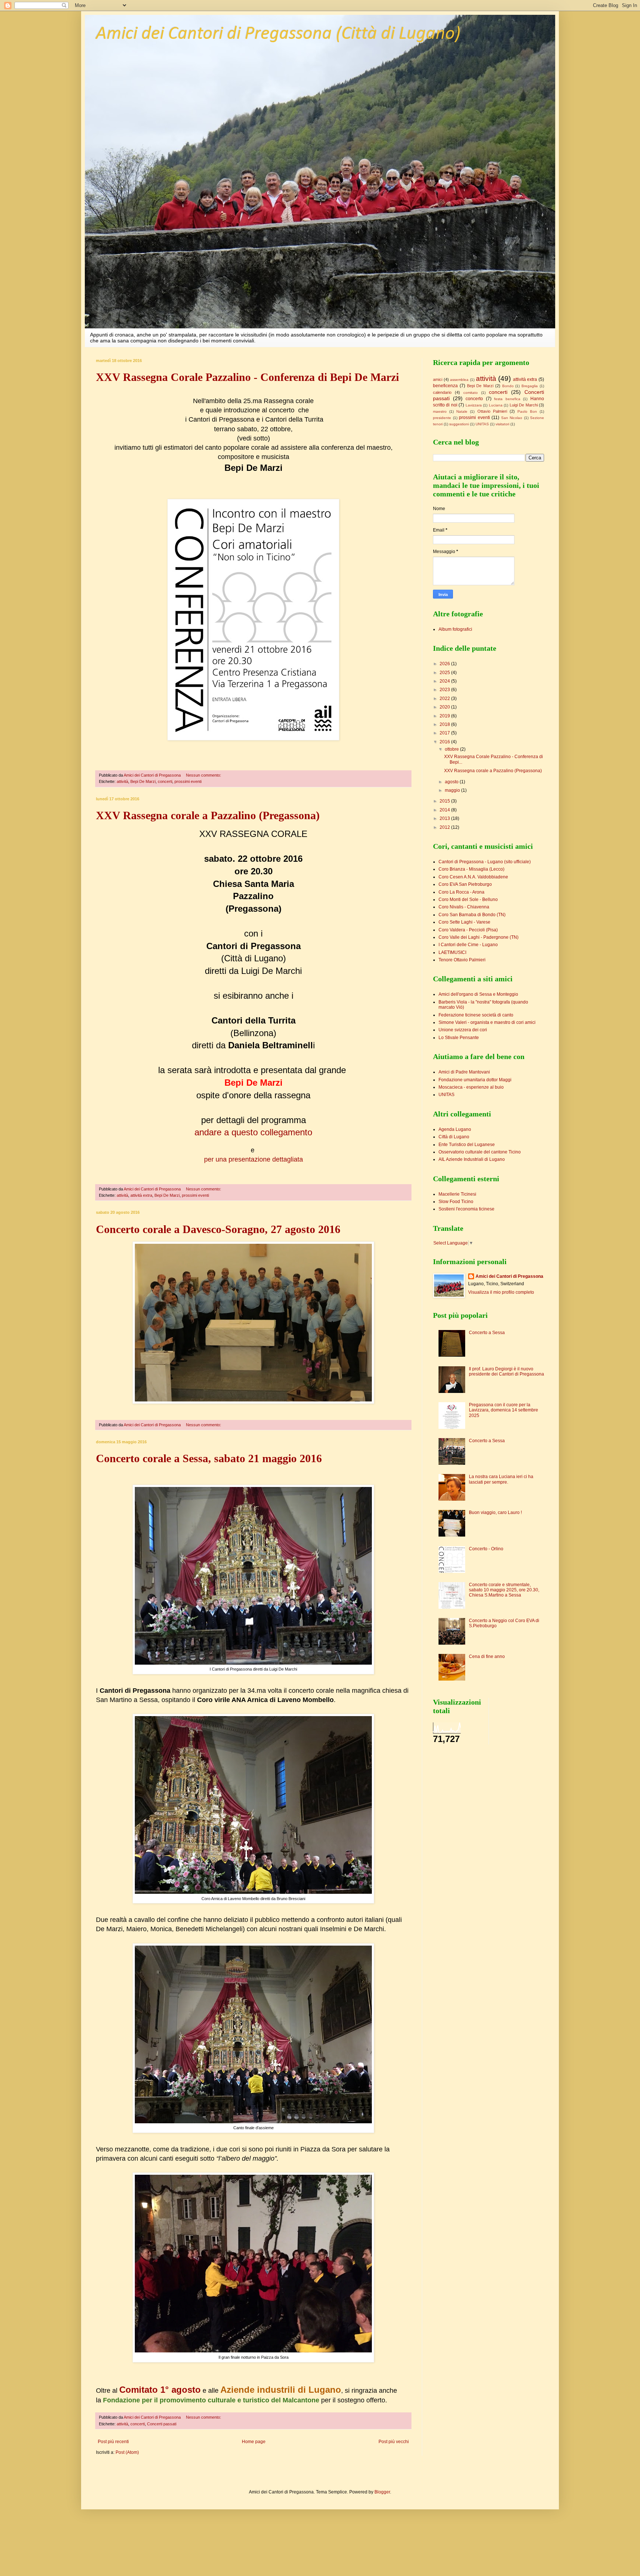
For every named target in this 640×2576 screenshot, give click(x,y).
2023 (445, 690)
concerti (165, 781)
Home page (254, 2442)
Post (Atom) (127, 2452)
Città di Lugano (454, 1137)
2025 (445, 673)
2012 (445, 827)
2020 (445, 707)
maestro (440, 411)
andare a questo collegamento (253, 1132)
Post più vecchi (394, 2442)
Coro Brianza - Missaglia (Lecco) (471, 869)
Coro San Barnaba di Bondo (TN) (472, 915)
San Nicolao (512, 418)
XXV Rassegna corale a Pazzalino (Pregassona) (208, 815)
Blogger (382, 2492)
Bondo (508, 386)
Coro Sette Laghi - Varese (464, 922)
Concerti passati (162, 2424)
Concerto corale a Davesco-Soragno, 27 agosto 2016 (218, 1229)
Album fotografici (455, 629)
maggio (453, 790)
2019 (445, 716)
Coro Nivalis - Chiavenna (464, 907)
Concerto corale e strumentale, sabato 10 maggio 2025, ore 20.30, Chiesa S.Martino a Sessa (504, 1590)
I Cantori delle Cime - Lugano (468, 945)
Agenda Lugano (455, 1129)
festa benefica (507, 399)
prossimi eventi (188, 781)
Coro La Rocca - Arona (461, 892)
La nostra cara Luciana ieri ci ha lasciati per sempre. (501, 1479)
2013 (445, 818)
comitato (471, 393)
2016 (445, 742)
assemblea (459, 380)
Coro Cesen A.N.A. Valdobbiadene (473, 877)
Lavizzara (474, 405)
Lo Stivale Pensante (459, 1038)
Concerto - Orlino (486, 1549)
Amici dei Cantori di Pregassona (509, 1276)
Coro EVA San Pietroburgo (465, 884)
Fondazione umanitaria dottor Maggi (475, 1080)
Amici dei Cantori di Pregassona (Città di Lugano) (278, 34)
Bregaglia (530, 386)
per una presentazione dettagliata (254, 1159)
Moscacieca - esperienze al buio (471, 1087)
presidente (442, 418)
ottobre (452, 749)
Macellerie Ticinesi (457, 1194)
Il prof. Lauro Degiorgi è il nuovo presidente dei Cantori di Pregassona (506, 1371)
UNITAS (482, 424)
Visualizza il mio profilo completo (501, 1292)
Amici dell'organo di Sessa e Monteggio (478, 994)
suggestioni (459, 424)
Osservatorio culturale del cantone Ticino (480, 1152)
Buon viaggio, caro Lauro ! (495, 1513)
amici (438, 379)
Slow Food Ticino (456, 1202)
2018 (445, 724)
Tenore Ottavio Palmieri (462, 960)
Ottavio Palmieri (492, 411)
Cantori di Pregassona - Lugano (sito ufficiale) (485, 862)
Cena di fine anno (487, 1657)
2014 (445, 810)
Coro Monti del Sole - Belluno (468, 900)
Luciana (496, 405)
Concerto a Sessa (487, 1333)
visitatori (502, 424)
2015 (445, 801)
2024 (445, 681)
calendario (442, 392)
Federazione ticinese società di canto (476, 1015)
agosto (452, 782)
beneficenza (445, 386)
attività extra (141, 1195)
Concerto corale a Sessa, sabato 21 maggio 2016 (209, 1458)
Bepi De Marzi (143, 781)
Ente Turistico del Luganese (467, 1145)
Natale (462, 411)
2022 (445, 699)
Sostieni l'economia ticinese (466, 1209)
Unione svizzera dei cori (463, 1030)
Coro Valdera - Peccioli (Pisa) (468, 930)
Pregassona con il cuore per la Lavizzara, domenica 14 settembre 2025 (504, 1410)
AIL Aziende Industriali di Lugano (472, 1159)
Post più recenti (113, 2442)
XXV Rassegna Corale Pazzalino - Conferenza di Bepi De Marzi (247, 377)
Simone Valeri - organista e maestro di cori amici (487, 1022)
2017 (445, 733)
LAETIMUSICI (452, 952)
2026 (445, 664)
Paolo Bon (527, 411)
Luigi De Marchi (524, 405)
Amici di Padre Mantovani (464, 1072)
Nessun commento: (204, 775)
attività (122, 781)
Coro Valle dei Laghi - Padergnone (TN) (479, 937)
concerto (474, 399)
